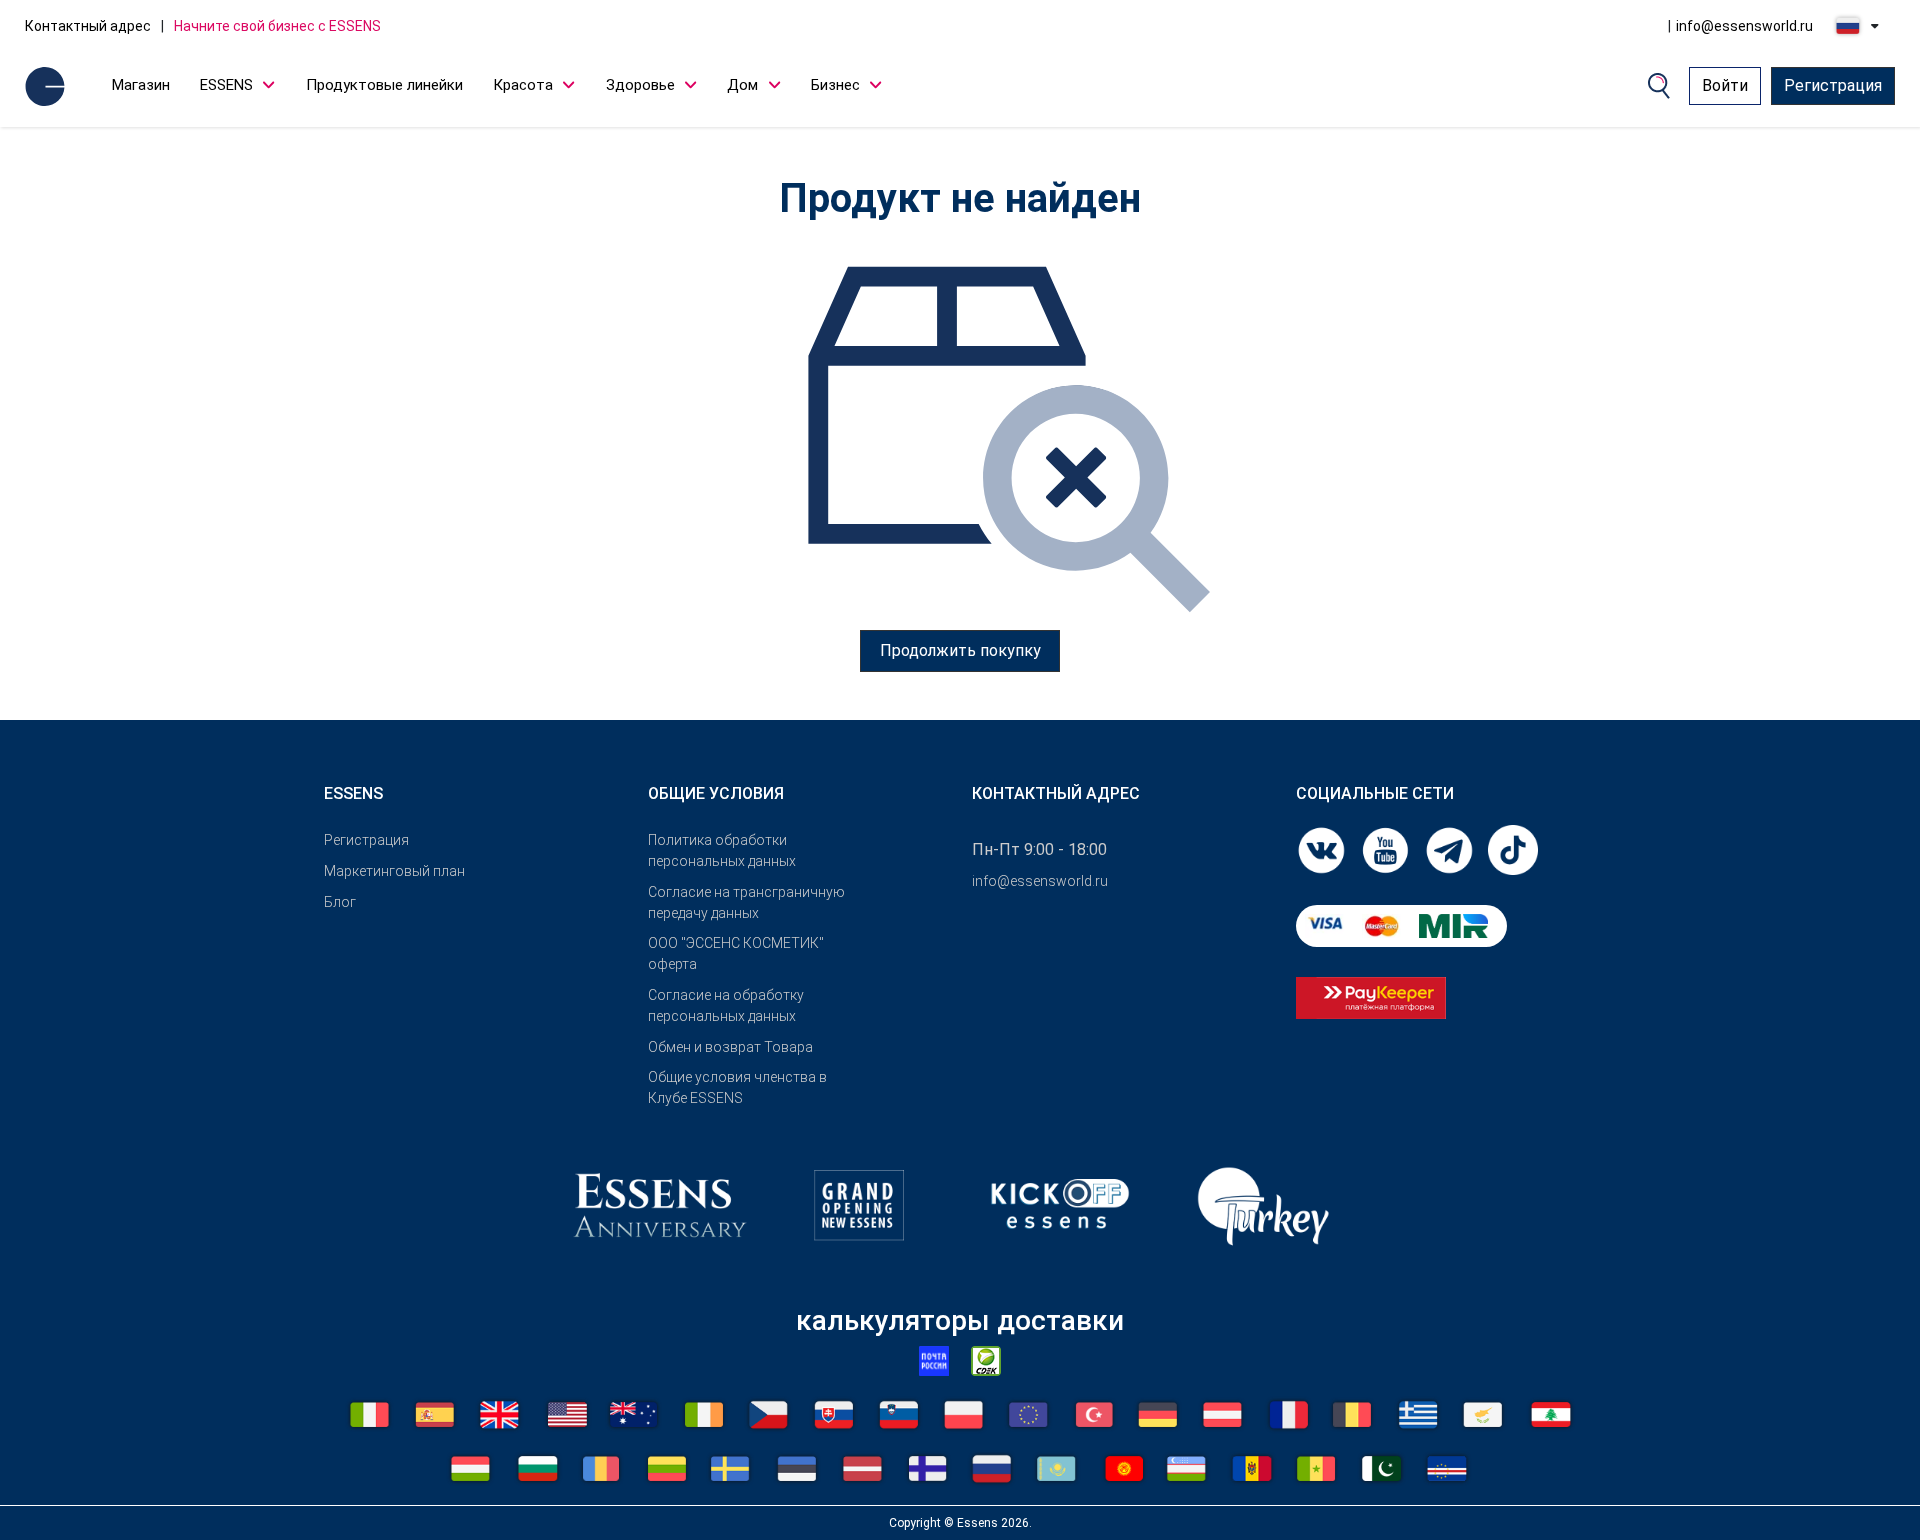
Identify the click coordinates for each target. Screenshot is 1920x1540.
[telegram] (1451, 848)
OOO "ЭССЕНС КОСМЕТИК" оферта (736, 953)
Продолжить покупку (960, 650)
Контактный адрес (88, 26)
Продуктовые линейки (384, 85)
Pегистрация (366, 840)
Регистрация (1833, 85)
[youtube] (1387, 848)
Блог (340, 902)
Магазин (141, 85)
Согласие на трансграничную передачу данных (746, 902)
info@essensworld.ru (1744, 26)
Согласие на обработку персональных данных (726, 1005)
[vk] (1323, 848)
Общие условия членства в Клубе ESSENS (737, 1087)
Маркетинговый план (394, 871)
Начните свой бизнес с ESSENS (277, 26)
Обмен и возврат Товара (730, 1047)
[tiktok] (1513, 848)
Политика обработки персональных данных (722, 850)
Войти (1725, 85)
